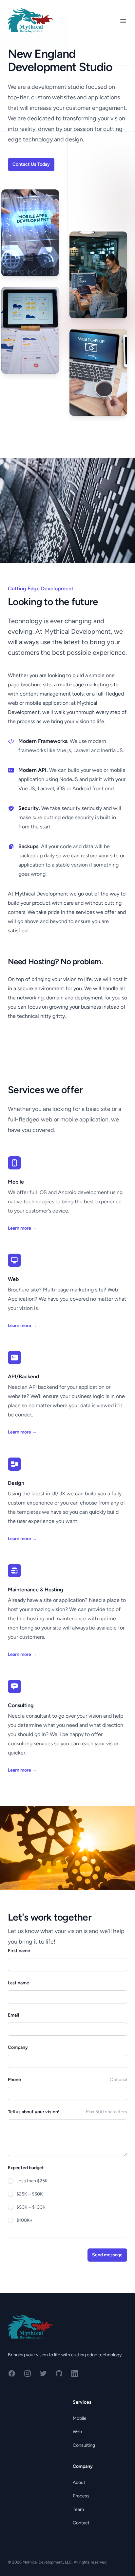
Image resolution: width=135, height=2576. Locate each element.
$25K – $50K (30, 2194)
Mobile (80, 2418)
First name (19, 1951)
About (79, 2482)
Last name (19, 1983)
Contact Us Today (31, 164)
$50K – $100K (31, 2207)
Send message (107, 2255)
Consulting (84, 2445)
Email (13, 2015)
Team (78, 2509)
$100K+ (25, 2220)
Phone (14, 2080)
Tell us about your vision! (34, 2112)
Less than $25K (32, 2181)
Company (18, 2047)
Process (81, 2496)
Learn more (22, 1228)
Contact (81, 2523)
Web (77, 2432)
